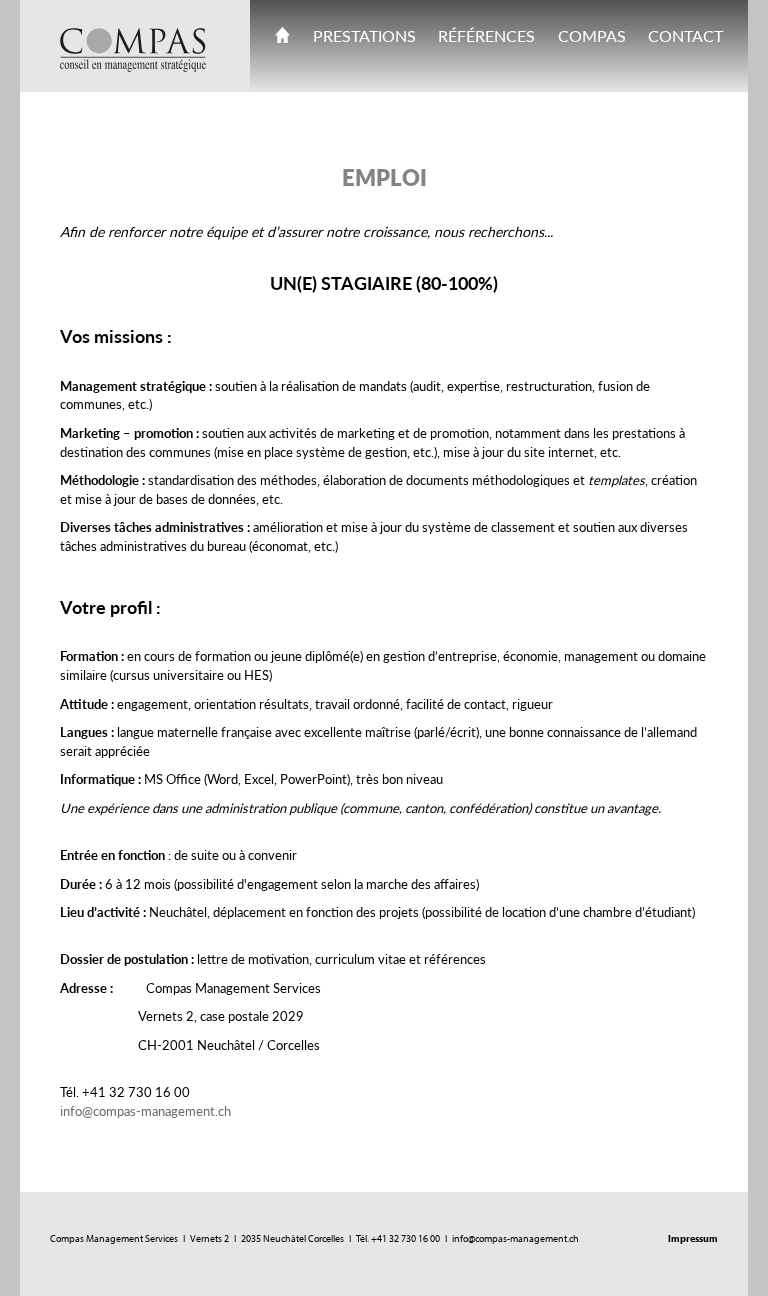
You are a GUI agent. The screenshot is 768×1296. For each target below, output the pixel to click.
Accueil (282, 39)
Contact (685, 35)
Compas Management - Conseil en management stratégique (133, 50)
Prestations (364, 35)
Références (486, 35)
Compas (592, 35)
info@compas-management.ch (145, 1110)
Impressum (693, 1238)
